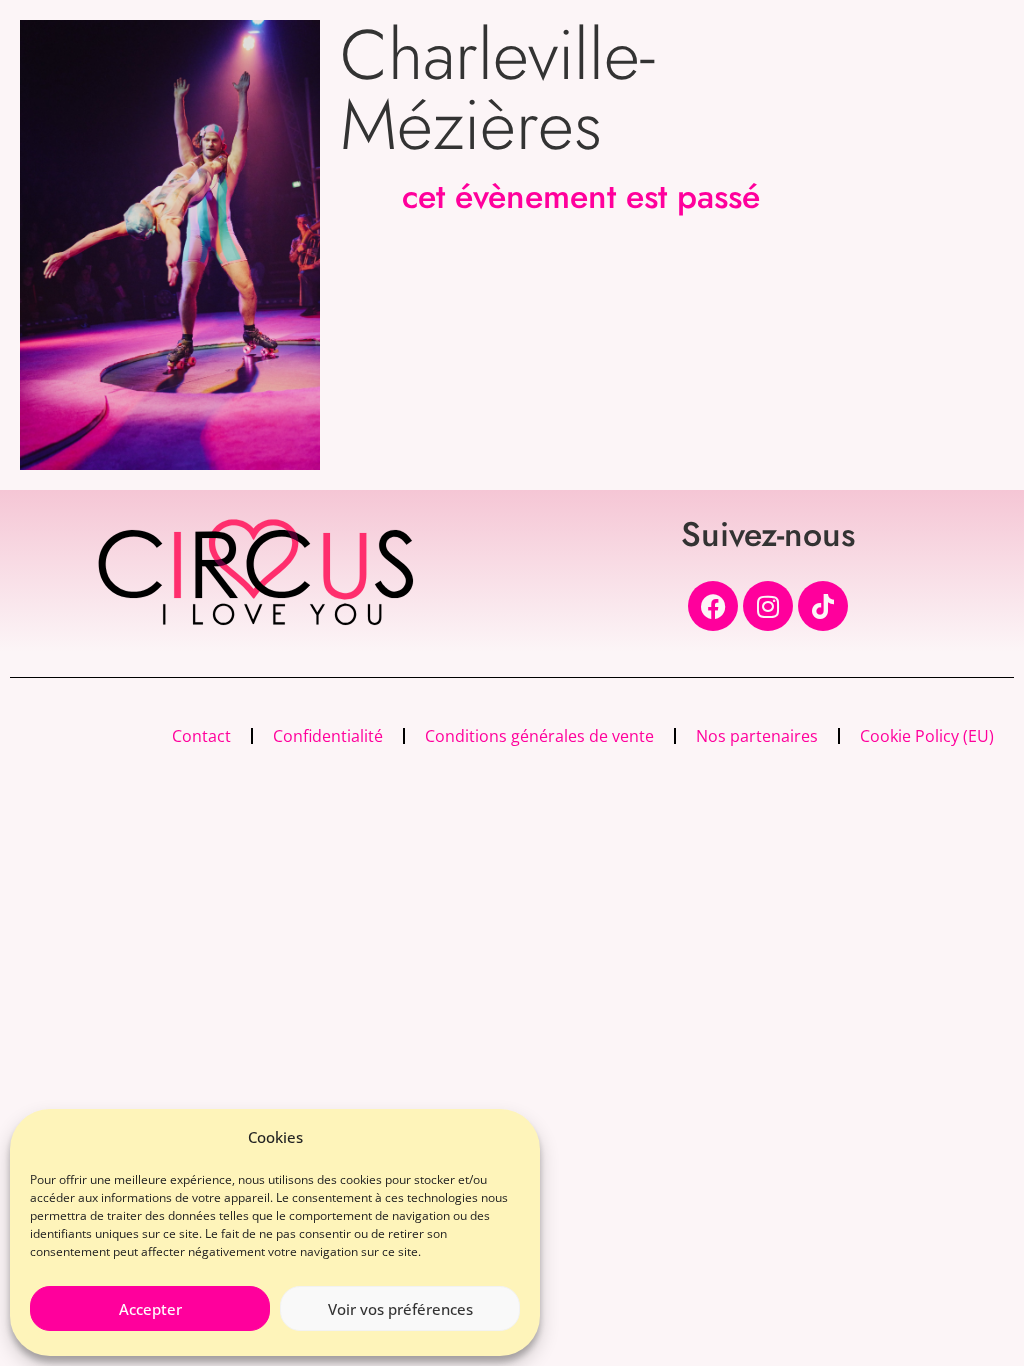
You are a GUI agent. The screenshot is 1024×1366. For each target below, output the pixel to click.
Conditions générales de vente (539, 736)
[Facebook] (713, 606)
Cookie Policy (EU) (927, 736)
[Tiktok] (823, 606)
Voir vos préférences (400, 1309)
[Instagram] (768, 606)
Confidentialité (328, 736)
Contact (201, 736)
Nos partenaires (757, 736)
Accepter (150, 1309)
